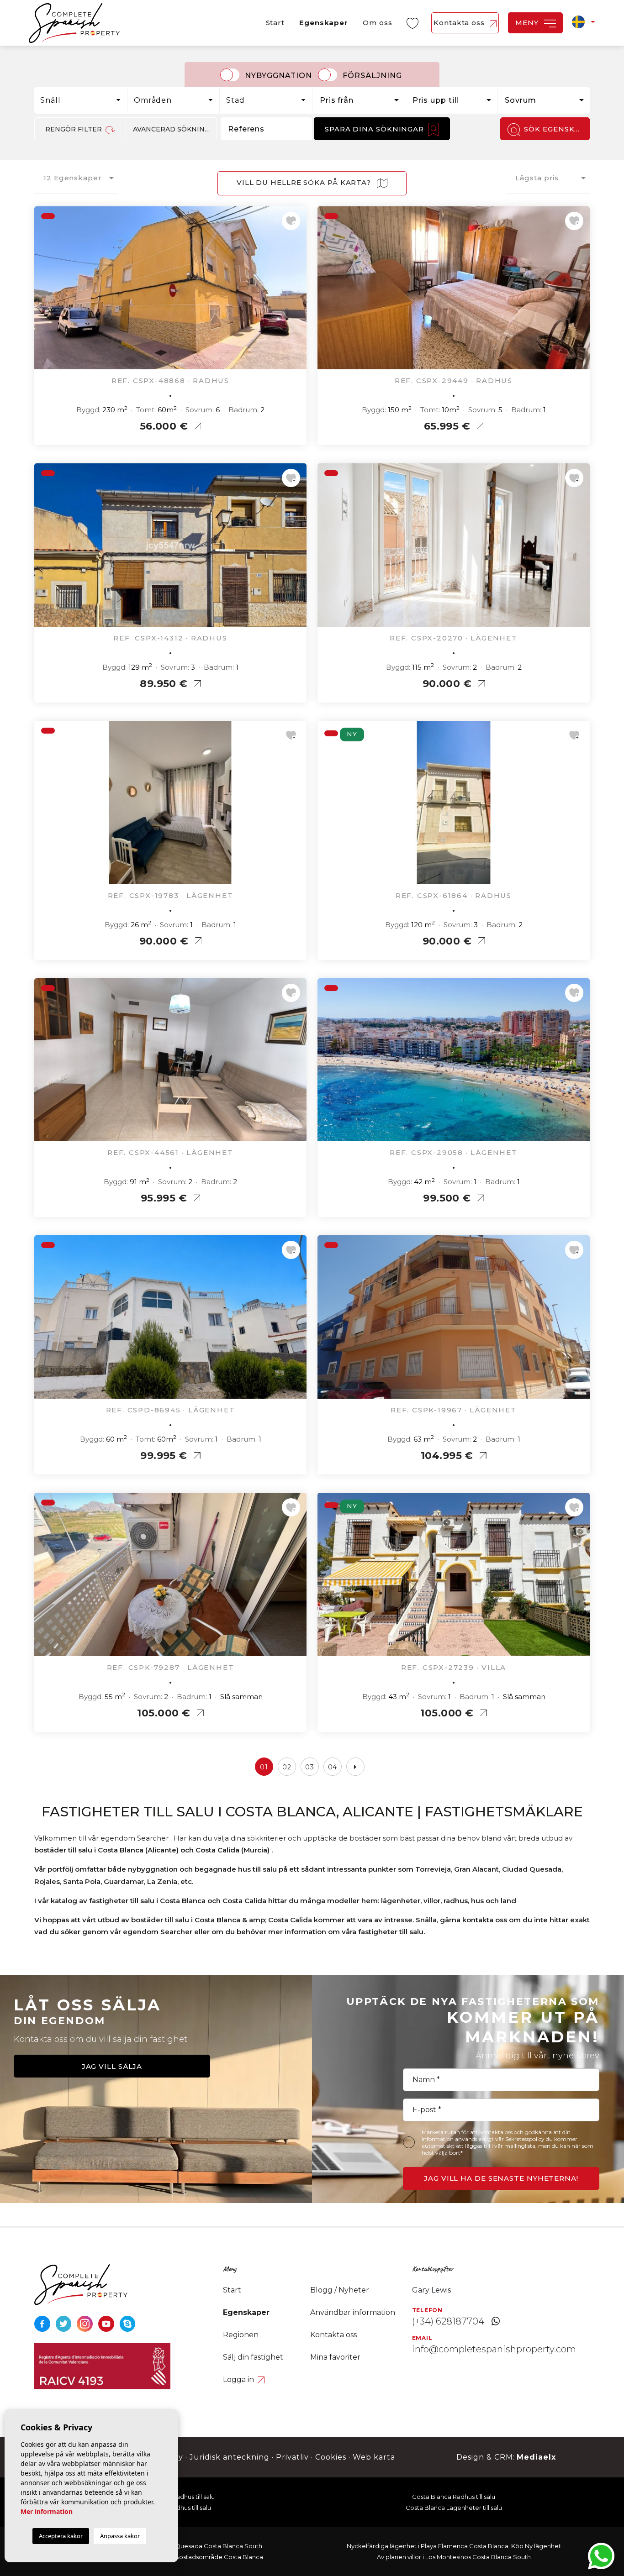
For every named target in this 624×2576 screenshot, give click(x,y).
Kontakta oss (460, 23)
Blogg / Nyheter (340, 2290)
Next (297, 293)
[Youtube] (107, 2323)
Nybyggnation (278, 76)
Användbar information (353, 2312)
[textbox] (83, 100)
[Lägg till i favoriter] (291, 221)
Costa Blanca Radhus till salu (454, 2497)
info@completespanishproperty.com (494, 2349)
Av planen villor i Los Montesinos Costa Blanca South (454, 2557)
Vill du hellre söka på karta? (305, 182)
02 (287, 1767)
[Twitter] (65, 2323)
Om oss (377, 23)
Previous (43, 293)
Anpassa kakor (120, 2536)
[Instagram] (86, 2323)
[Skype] (128, 2323)
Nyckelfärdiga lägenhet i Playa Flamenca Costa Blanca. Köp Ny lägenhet (454, 2546)
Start (275, 23)
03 (310, 1767)
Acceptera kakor (61, 2536)
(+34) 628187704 (448, 2321)
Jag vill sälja (112, 2066)
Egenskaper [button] (324, 23)
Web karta (374, 2457)
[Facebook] (43, 2323)
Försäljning (372, 76)
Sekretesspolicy (526, 2139)
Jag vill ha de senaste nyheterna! (501, 2178)
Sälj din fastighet (253, 2357)
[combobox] (81, 100)
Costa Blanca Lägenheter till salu (454, 2508)
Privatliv (293, 2457)
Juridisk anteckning (230, 2457)
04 (333, 1767)
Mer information (47, 2511)
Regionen (241, 2335)
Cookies (331, 2457)
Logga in (239, 2379)
